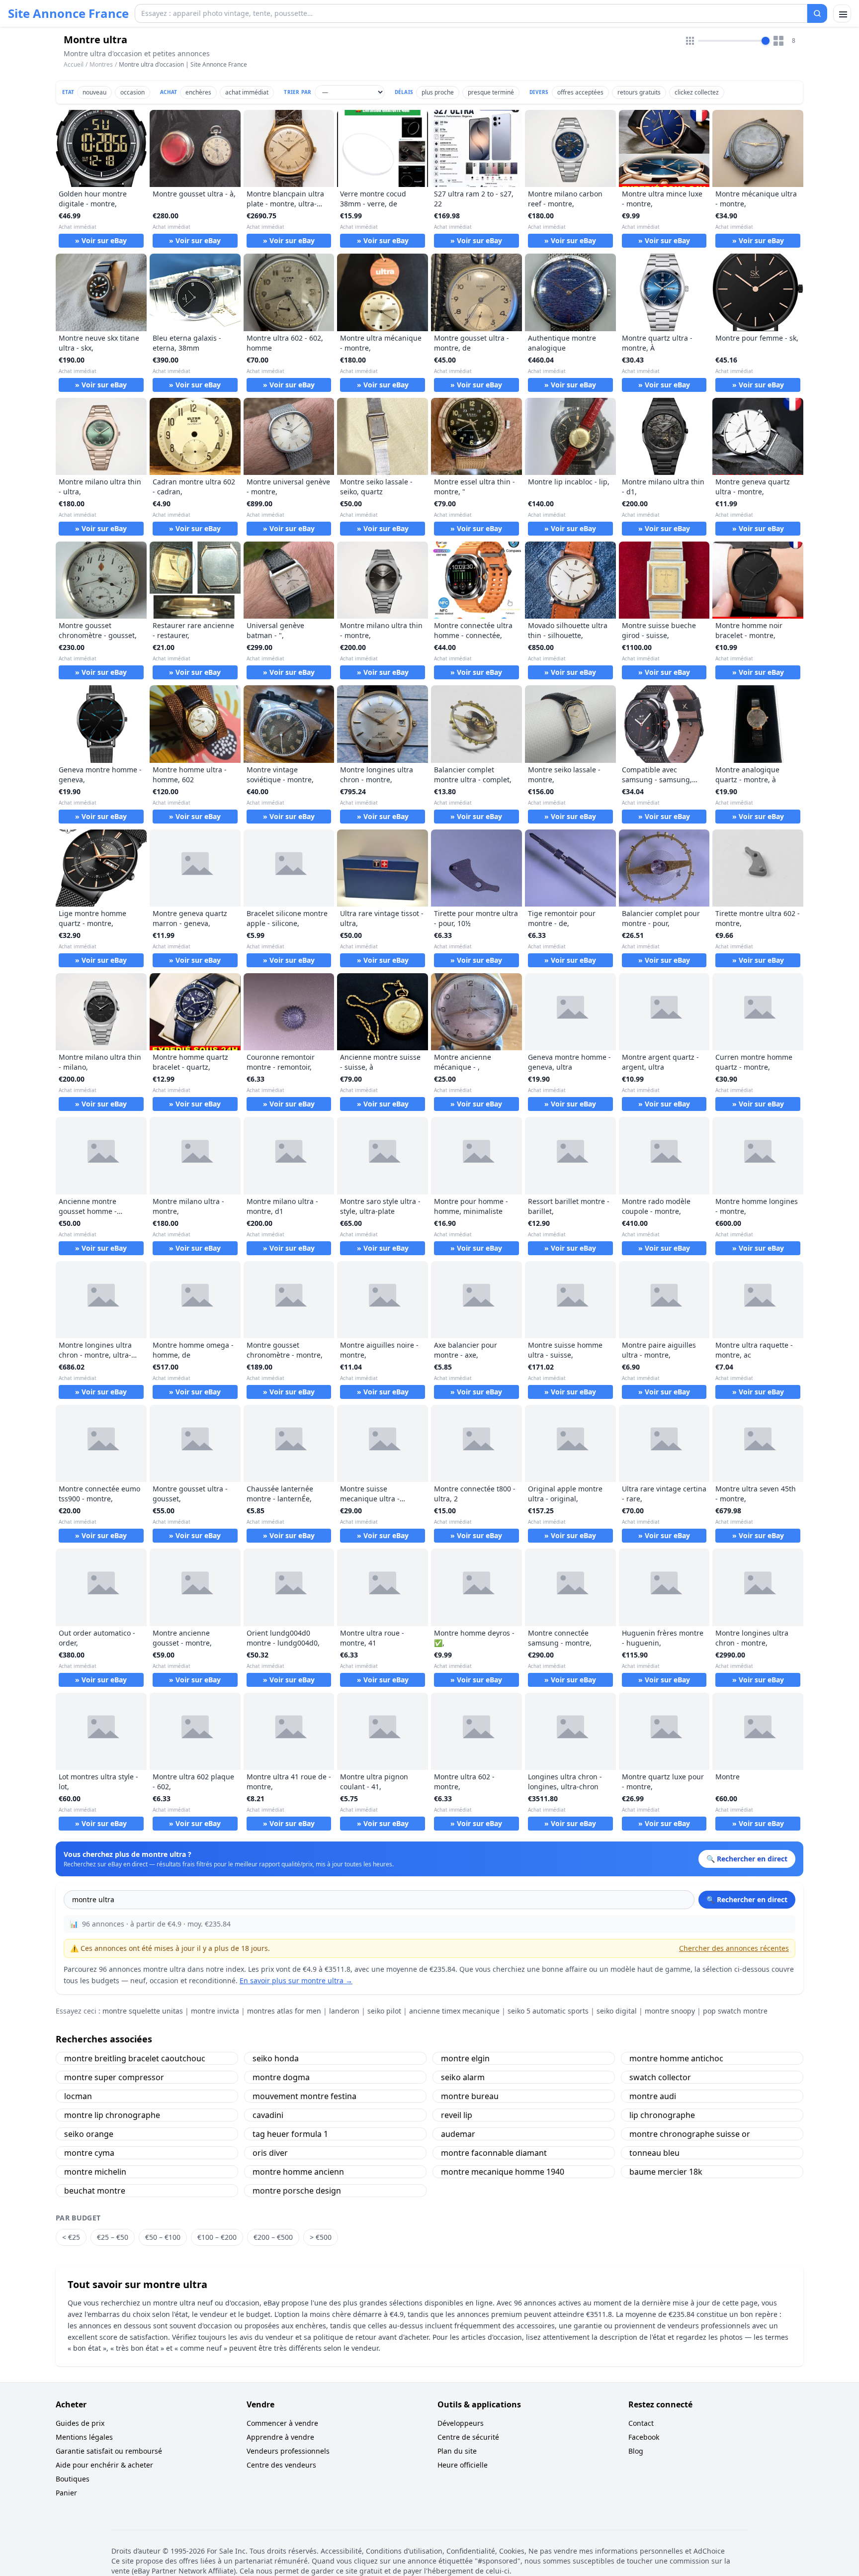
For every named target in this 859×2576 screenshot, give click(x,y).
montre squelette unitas (143, 2011)
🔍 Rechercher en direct (747, 1899)
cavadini (268, 2115)
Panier (66, 2493)
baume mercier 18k (666, 2172)
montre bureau (470, 2096)
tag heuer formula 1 (290, 2134)
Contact (641, 2423)
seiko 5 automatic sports (548, 2011)
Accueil (74, 65)
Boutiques (73, 2479)
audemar (458, 2134)
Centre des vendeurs (281, 2465)
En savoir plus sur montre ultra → (296, 1980)
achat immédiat (247, 92)
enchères (198, 92)
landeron (344, 2011)
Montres (101, 64)
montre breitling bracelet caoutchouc (135, 2058)
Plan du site (457, 2451)
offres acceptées (580, 92)
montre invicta (215, 2011)
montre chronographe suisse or (690, 2134)
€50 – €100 (163, 2237)
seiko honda (276, 2058)
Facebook (644, 2437)
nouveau (94, 92)
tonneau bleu (654, 2153)
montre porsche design (297, 2191)
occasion (132, 92)
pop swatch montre (735, 2011)
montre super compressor (114, 2077)
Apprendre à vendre (280, 2437)
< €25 (71, 2237)
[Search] (817, 13)
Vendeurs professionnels (288, 2451)
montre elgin (465, 2058)
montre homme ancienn (298, 2172)
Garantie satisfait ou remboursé (109, 2451)
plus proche (438, 92)
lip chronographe (662, 2115)
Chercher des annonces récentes (734, 1948)
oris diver (270, 2153)
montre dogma (281, 2077)
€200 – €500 (273, 2237)
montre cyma (89, 2153)
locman (78, 2096)
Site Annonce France (68, 13)
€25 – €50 (113, 2237)
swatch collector (660, 2077)
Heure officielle (463, 2465)
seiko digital (617, 2011)
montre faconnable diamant (494, 2153)
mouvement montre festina (304, 2096)
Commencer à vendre (282, 2423)
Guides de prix (80, 2423)
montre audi (653, 2096)
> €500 (321, 2237)
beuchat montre (95, 2191)
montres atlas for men (284, 2011)
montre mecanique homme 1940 (503, 2172)
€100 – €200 (217, 2237)
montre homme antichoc (676, 2058)
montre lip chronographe (112, 2115)
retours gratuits (639, 92)
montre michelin (95, 2172)
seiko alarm (463, 2077)
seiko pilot (384, 2011)
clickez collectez (697, 92)
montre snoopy (670, 2011)
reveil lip (457, 2115)
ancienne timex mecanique (454, 2011)
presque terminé (491, 92)
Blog (636, 2451)
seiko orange (89, 2134)
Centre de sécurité (468, 2437)
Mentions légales (84, 2437)
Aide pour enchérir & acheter (104, 2465)
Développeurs (461, 2423)
